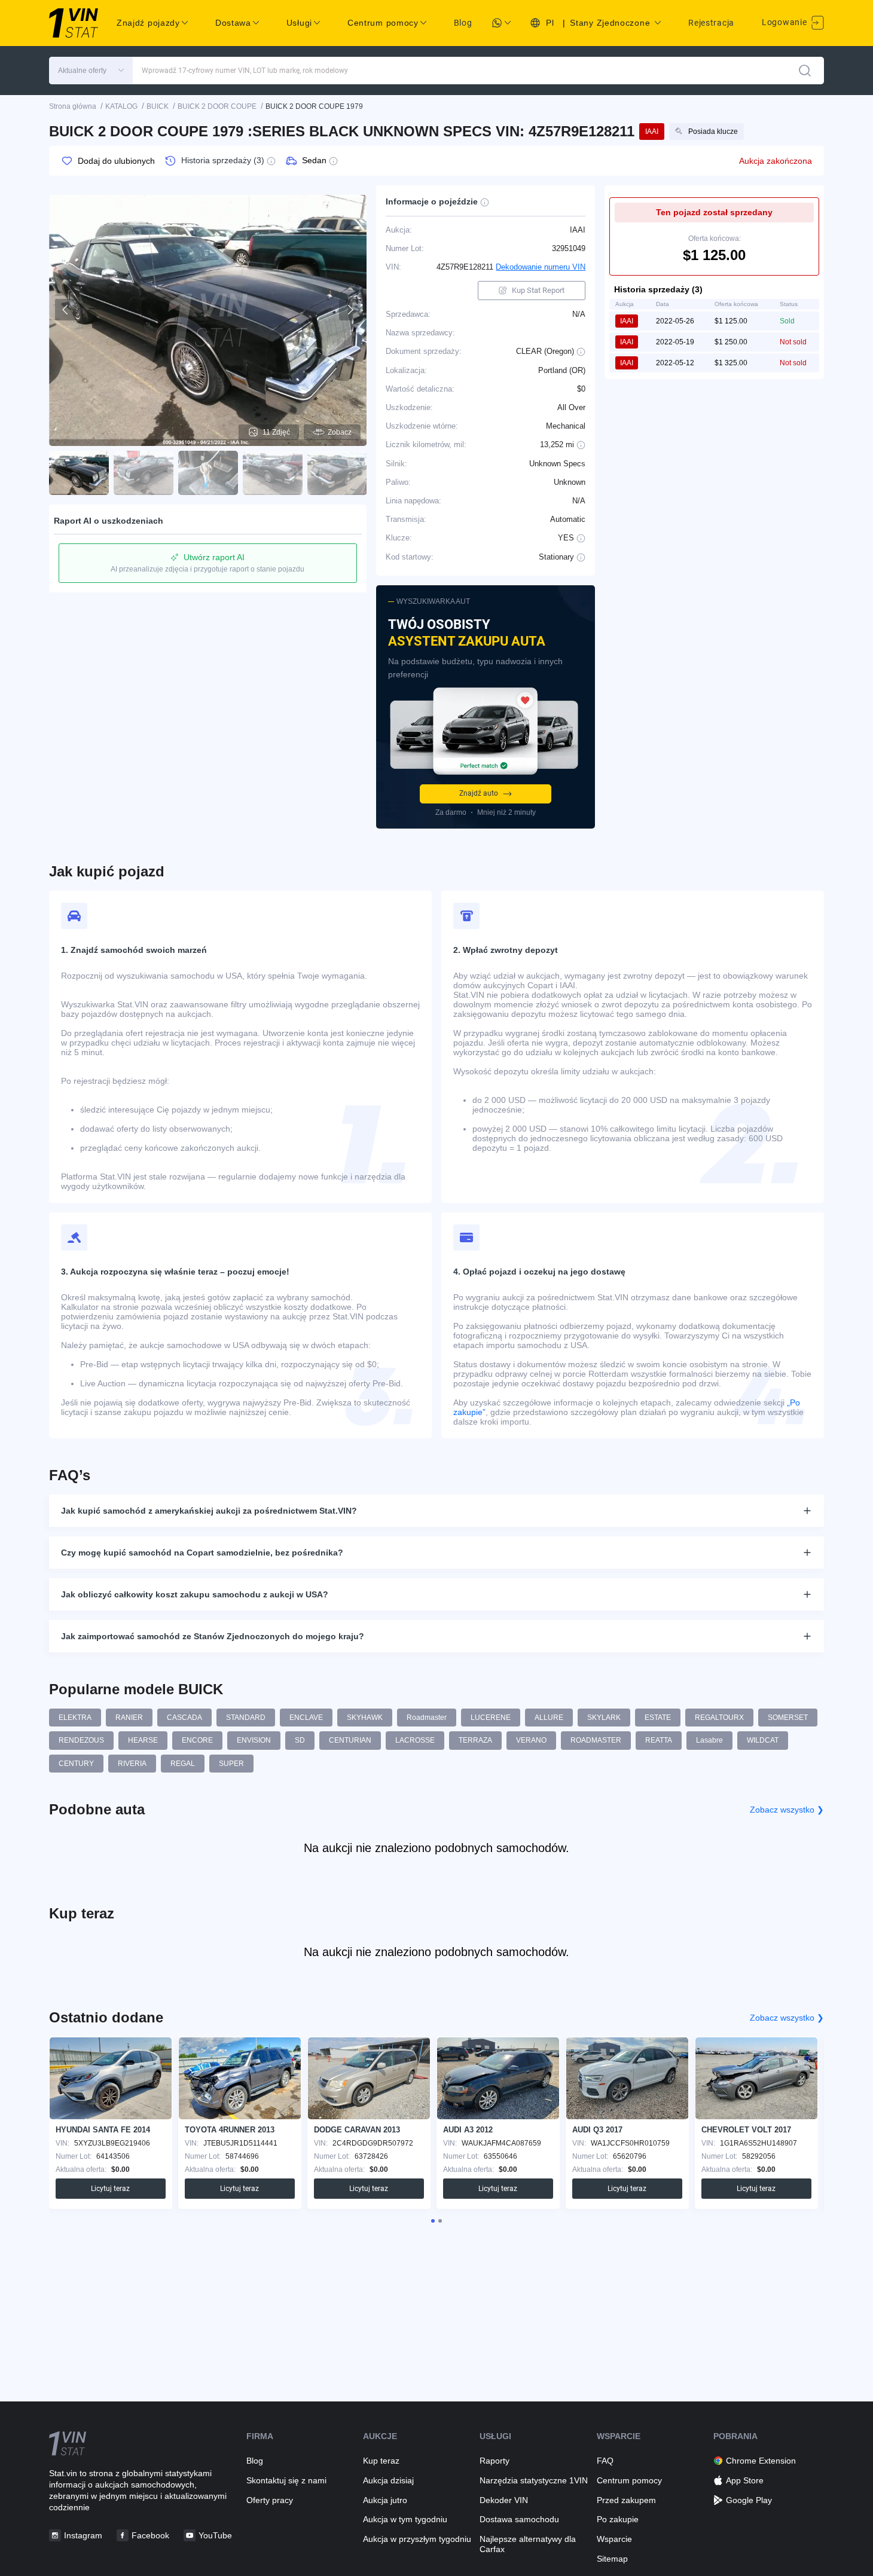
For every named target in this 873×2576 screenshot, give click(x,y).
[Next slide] (350, 310)
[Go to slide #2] (144, 473)
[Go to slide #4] (273, 473)
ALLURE (549, 1718)
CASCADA (184, 1718)
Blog (463, 23)
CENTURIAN (350, 1740)
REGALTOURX (719, 1718)
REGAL (183, 1764)
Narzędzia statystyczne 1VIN (534, 2480)
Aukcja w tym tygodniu (405, 2519)
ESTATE (658, 1718)
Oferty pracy (270, 2500)
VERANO (531, 1740)
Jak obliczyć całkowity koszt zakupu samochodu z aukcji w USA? (195, 1594)
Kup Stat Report (538, 290)
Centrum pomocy (629, 2480)
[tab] (433, 2221)
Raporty (495, 2461)
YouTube (215, 2535)
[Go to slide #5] (337, 473)
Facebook (150, 2535)
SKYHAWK (365, 1718)
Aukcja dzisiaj (388, 2480)
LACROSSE (415, 1740)
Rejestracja (711, 23)
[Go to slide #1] (79, 473)
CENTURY (76, 1764)
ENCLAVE (306, 1718)
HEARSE (143, 1740)
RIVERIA (132, 1764)
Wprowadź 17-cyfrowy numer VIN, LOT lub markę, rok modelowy (245, 71)
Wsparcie (614, 2539)
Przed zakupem (626, 2500)
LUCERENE (491, 1718)
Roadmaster (427, 1718)
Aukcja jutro (385, 2500)
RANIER (129, 1718)
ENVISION (254, 1740)
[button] (91, 71)
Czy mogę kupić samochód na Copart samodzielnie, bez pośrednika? (202, 1553)
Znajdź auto (479, 793)
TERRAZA (475, 1740)
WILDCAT (763, 1740)
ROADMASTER (596, 1740)
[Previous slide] (66, 310)
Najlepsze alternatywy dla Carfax (528, 2544)
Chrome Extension (761, 2461)
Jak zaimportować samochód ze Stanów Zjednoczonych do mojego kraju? (213, 1636)
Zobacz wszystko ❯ (787, 1810)
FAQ (605, 2461)
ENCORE (197, 1740)
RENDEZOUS (81, 1740)
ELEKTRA (75, 1718)
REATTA (659, 1740)
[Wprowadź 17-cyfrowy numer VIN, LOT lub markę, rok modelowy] (805, 71)
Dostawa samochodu (519, 2519)
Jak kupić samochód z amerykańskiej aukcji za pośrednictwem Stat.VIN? (209, 1511)
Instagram (83, 2535)
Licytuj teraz (110, 2189)
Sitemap (612, 2559)
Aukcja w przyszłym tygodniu (417, 2539)
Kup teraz (381, 2461)
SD (300, 1740)
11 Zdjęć (276, 432)
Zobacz (340, 432)
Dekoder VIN (504, 2500)
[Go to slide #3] (208, 473)
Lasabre (709, 1740)
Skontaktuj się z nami (286, 2480)
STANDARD (246, 1718)
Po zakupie (618, 2519)
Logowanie (785, 22)
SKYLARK (604, 1718)
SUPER (231, 1764)
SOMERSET (788, 1718)
